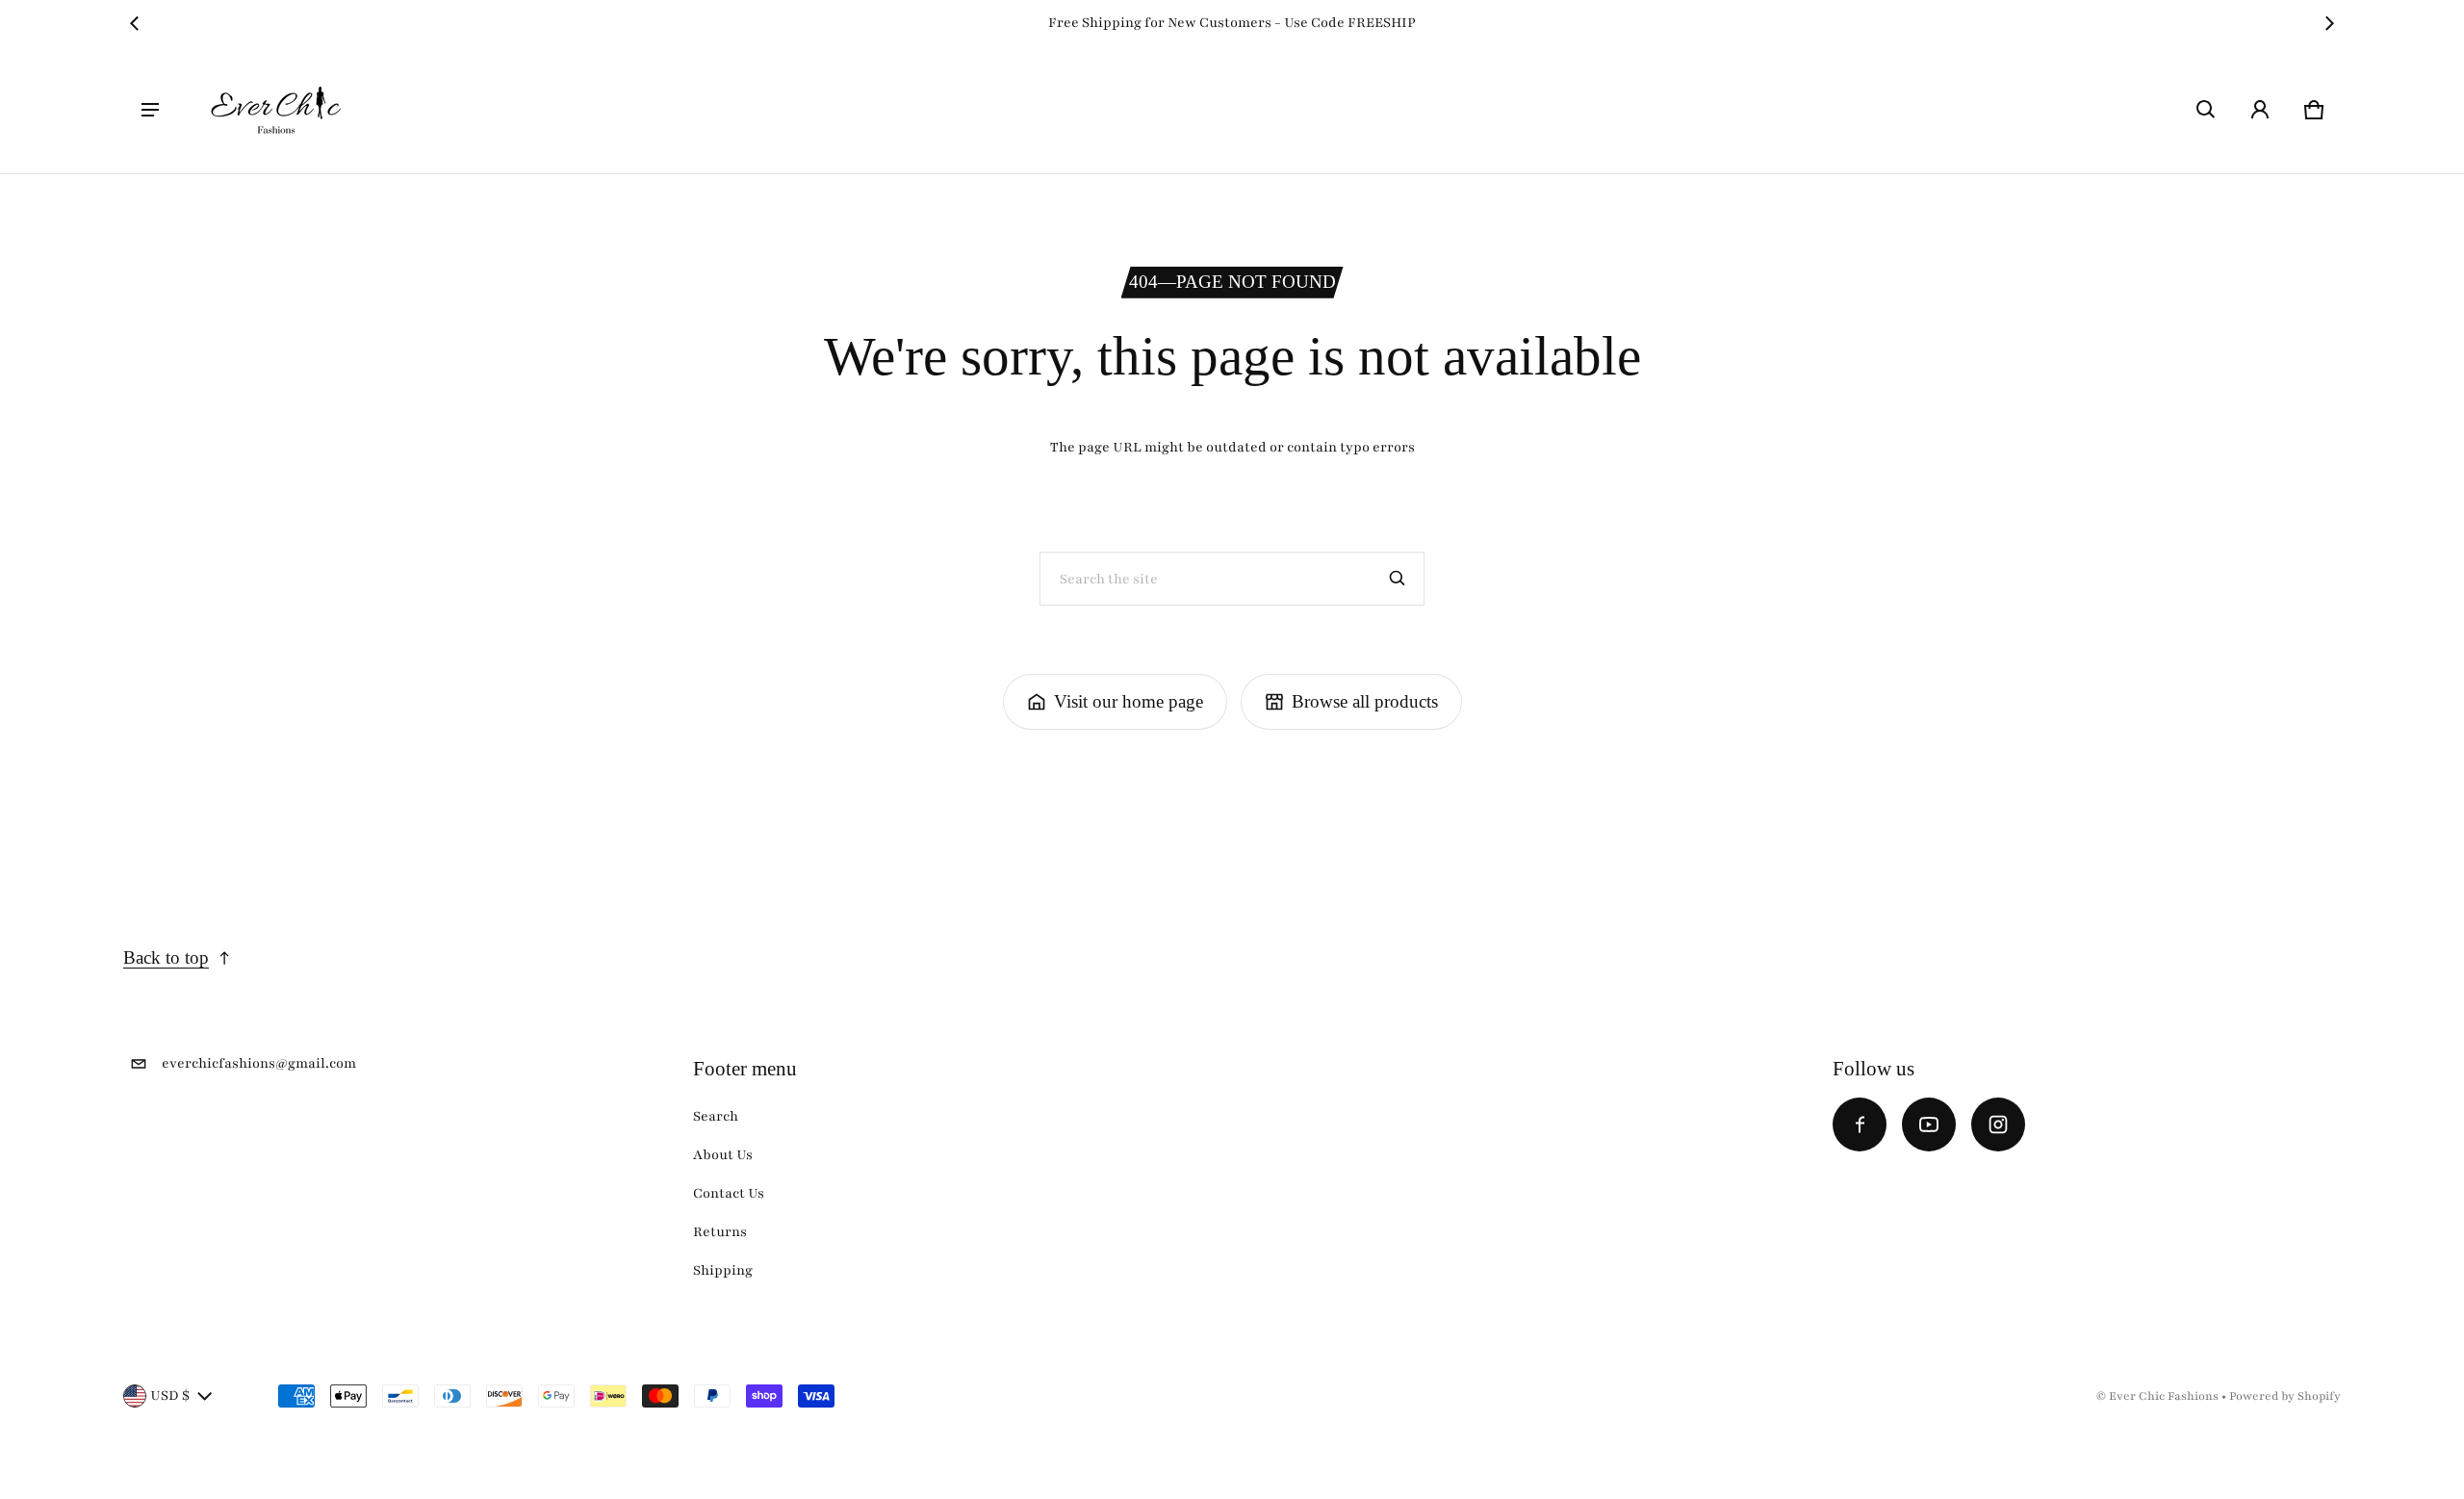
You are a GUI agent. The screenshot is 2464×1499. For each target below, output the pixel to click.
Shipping (723, 1270)
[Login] (2260, 110)
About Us (723, 1155)
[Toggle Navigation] (150, 110)
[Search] (1398, 579)
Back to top (166, 957)
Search (716, 1116)
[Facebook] (1860, 1124)
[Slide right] (2329, 23)
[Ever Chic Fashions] (276, 110)
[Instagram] (1998, 1124)
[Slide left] (135, 23)
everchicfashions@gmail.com (259, 1063)
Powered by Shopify (2285, 1396)
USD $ (170, 1396)
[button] (2206, 110)
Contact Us (729, 1193)
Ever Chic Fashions (2164, 1396)
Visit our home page (1129, 701)
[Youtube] (1929, 1124)
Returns (720, 1232)
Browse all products (1365, 701)
